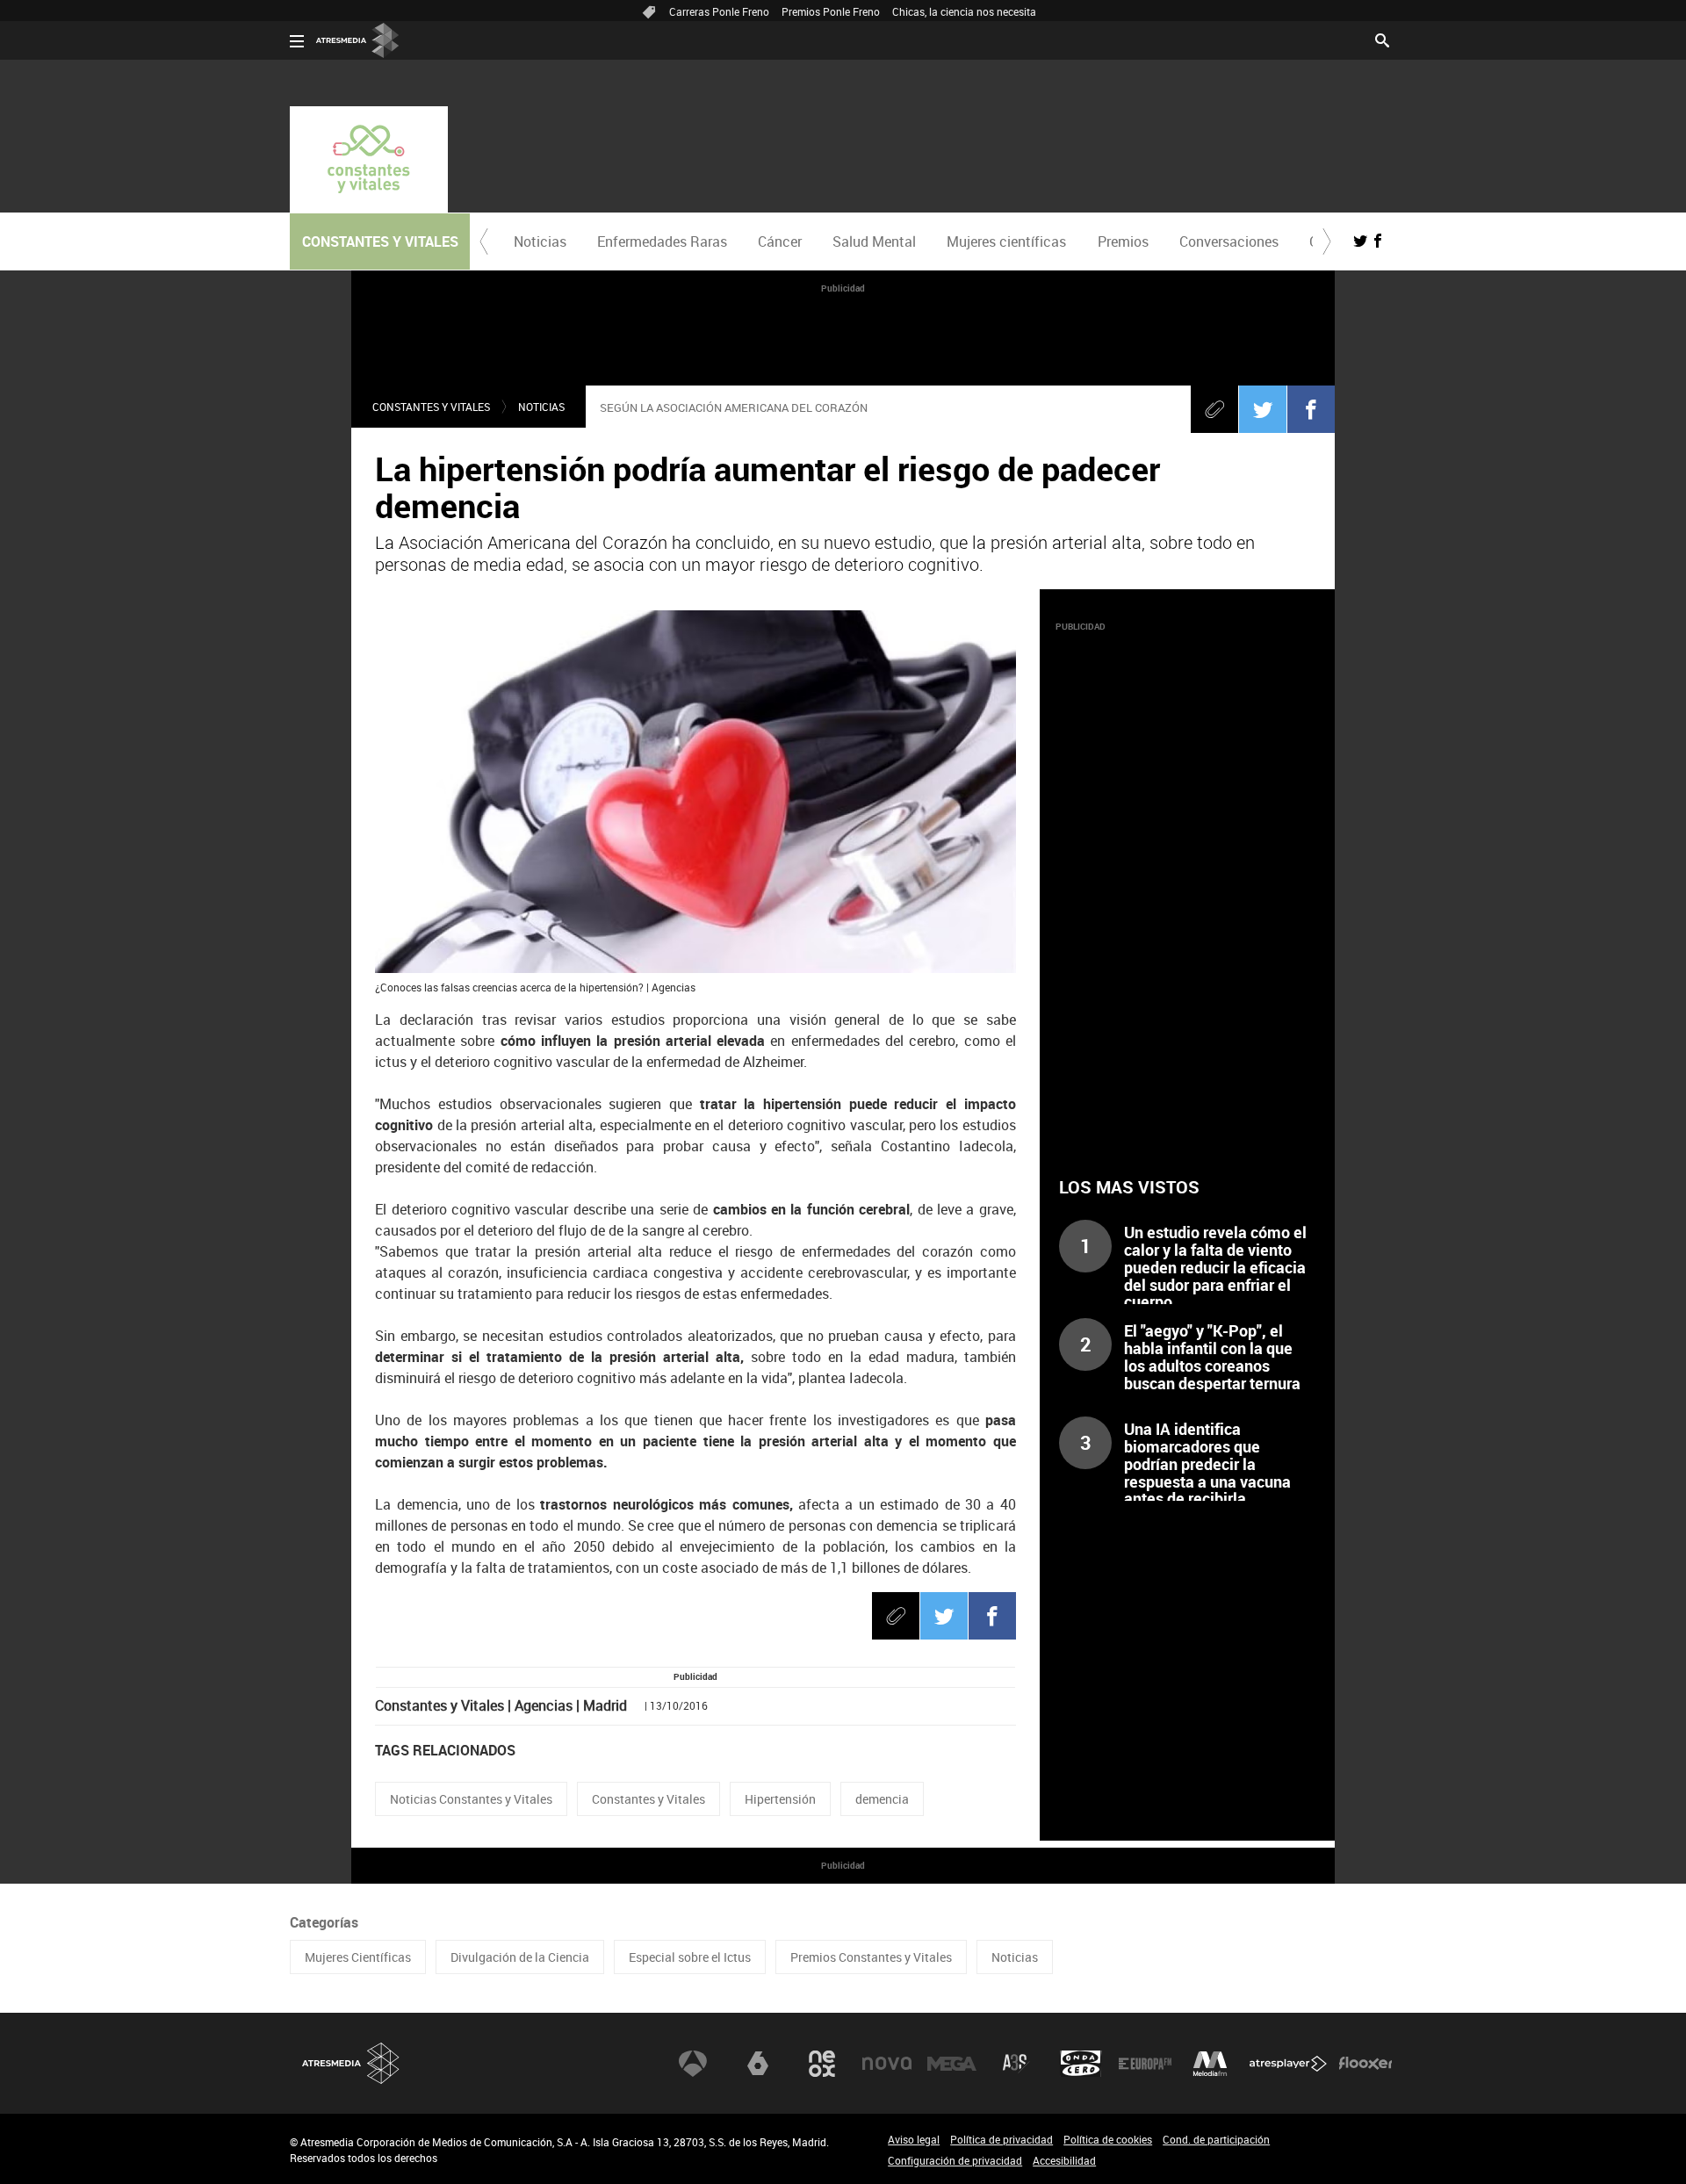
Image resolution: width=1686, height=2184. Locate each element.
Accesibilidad (1064, 2160)
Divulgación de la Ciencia (520, 1957)
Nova (887, 2064)
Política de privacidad (1002, 2139)
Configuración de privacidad (955, 2160)
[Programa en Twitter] (1360, 241)
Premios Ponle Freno (831, 11)
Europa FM (1145, 2064)
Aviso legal (914, 2139)
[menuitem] (540, 241)
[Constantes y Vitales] (369, 159)
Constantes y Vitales (431, 407)
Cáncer (780, 241)
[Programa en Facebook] (1378, 241)
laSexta (758, 2064)
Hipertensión (780, 1799)
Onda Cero (1081, 2064)
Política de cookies (1108, 2139)
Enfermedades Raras (662, 241)
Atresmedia (351, 2063)
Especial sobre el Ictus (690, 1957)
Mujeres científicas (1006, 241)
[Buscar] (1382, 39)
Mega (952, 2064)
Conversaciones (1229, 241)
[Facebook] (1311, 409)
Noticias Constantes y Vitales (471, 1799)
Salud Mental (874, 241)
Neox (822, 2064)
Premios (1123, 241)
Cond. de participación (1216, 2139)
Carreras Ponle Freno (719, 11)
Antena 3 (693, 2064)
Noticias (540, 241)
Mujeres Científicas (358, 1957)
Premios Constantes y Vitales (871, 1957)
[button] (484, 241)
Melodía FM (1210, 2064)
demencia (882, 1799)
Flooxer (1365, 2064)
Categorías (324, 1922)
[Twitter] (1263, 409)
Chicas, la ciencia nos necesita (964, 11)
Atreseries (1016, 2064)
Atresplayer (1288, 2064)
